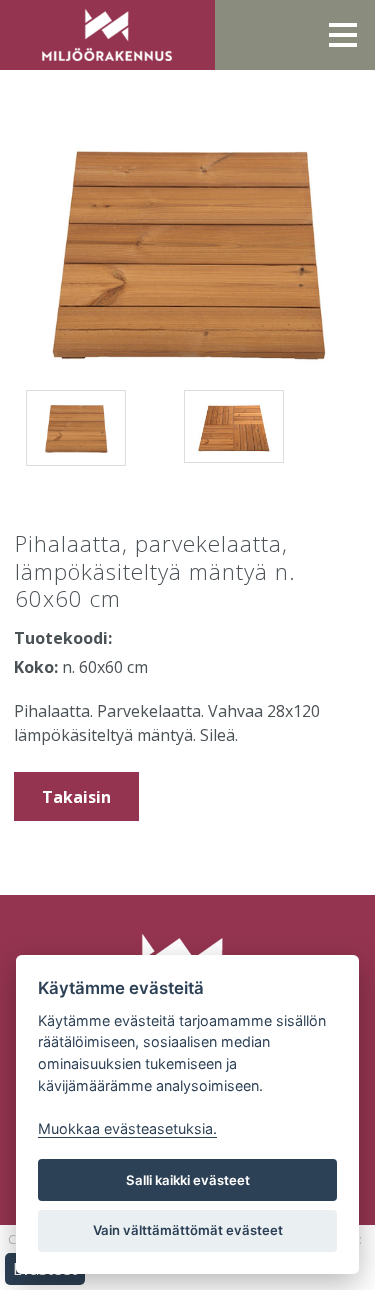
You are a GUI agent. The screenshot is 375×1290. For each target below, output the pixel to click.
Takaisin (76, 797)
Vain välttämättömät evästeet (188, 1230)
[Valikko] (343, 35)
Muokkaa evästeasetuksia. (127, 1128)
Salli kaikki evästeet (188, 1180)
